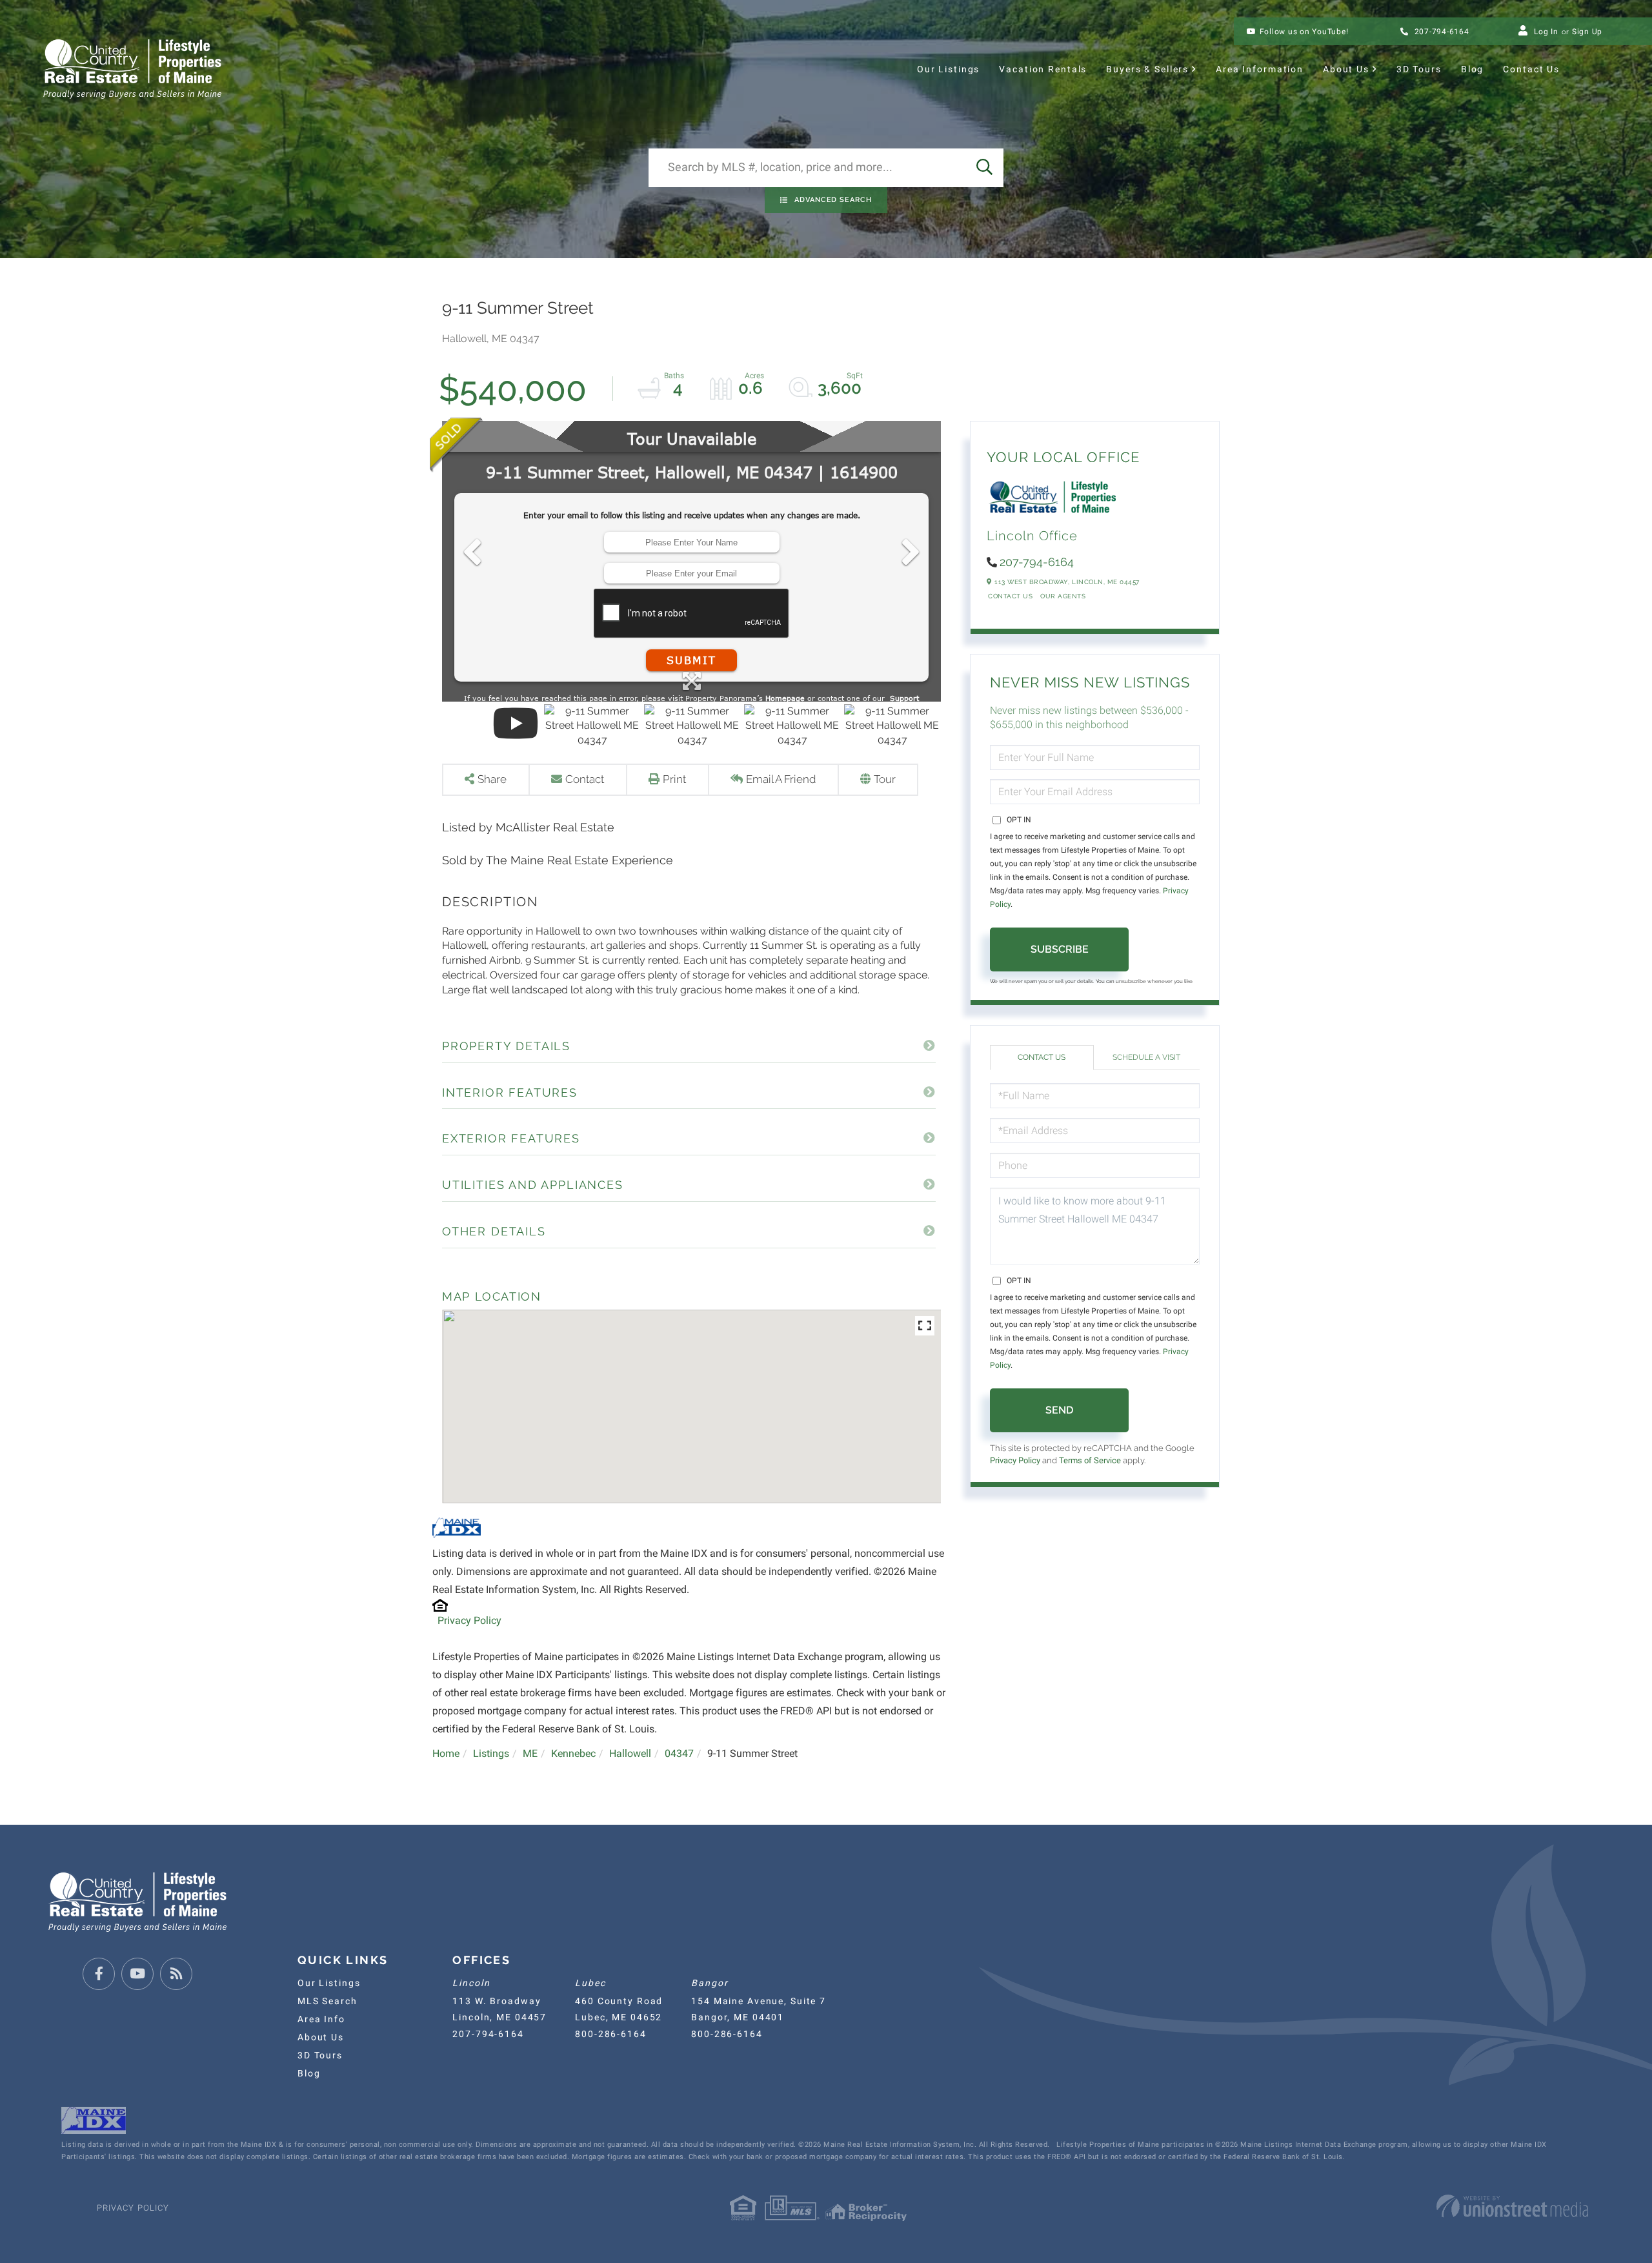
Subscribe (1060, 949)
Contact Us (1010, 596)
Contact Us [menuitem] (1531, 69)
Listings (491, 1753)
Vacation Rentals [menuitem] (1043, 69)
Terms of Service (1090, 1460)
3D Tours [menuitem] (1419, 69)
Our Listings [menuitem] (948, 69)
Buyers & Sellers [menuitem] (1147, 69)
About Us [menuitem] (1346, 69)
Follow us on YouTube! (1304, 32)
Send (1059, 1410)
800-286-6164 (610, 2034)
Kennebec (573, 1753)
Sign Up (1587, 32)
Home (446, 1753)
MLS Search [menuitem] (327, 2001)
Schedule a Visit (1146, 1057)
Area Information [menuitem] (1260, 69)
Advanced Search (833, 200)
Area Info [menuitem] (321, 2019)
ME (530, 1753)
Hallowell (630, 1753)
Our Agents (1063, 596)
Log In (1546, 32)
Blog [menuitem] (1472, 69)
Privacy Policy (469, 1620)
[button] (984, 168)
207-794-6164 (1441, 32)
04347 (679, 1753)
